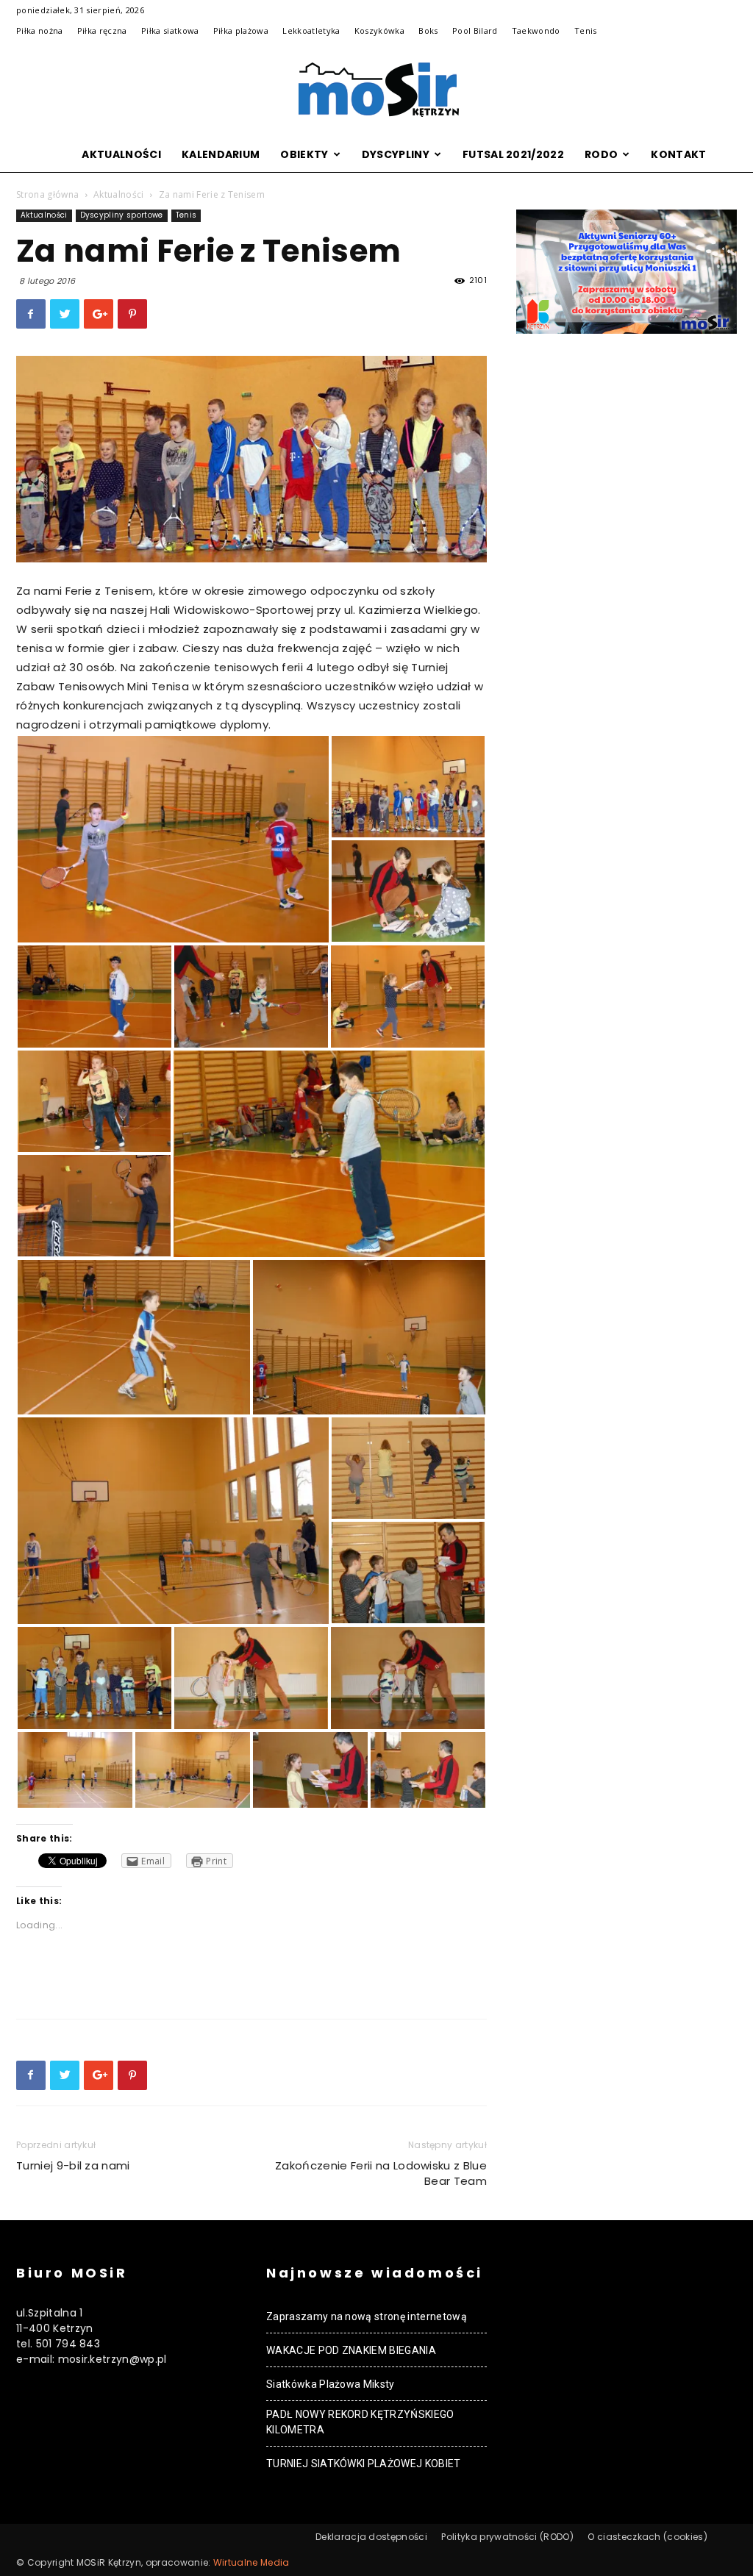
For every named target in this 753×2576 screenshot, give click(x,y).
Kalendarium (221, 154)
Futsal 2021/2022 (513, 154)
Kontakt (678, 154)
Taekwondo (536, 31)
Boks (428, 31)
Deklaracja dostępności (371, 2537)
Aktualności (121, 154)
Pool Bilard (475, 31)
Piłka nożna (40, 31)
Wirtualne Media (251, 2562)
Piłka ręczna (102, 31)
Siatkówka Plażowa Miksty (331, 2384)
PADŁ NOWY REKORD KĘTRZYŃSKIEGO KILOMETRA (360, 2422)
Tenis (586, 31)
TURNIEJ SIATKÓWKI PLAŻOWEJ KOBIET (364, 2464)
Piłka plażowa (241, 31)
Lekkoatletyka (311, 31)
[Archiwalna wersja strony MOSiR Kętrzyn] (376, 90)
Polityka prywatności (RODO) (507, 2537)
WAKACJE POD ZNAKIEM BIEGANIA (351, 2350)
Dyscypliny (396, 154)
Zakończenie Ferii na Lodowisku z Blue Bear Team (381, 2173)
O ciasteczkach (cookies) (647, 2537)
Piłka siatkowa (170, 31)
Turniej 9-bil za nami (73, 2165)
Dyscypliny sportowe (122, 215)
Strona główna (47, 194)
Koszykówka (379, 31)
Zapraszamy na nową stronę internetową (367, 2316)
